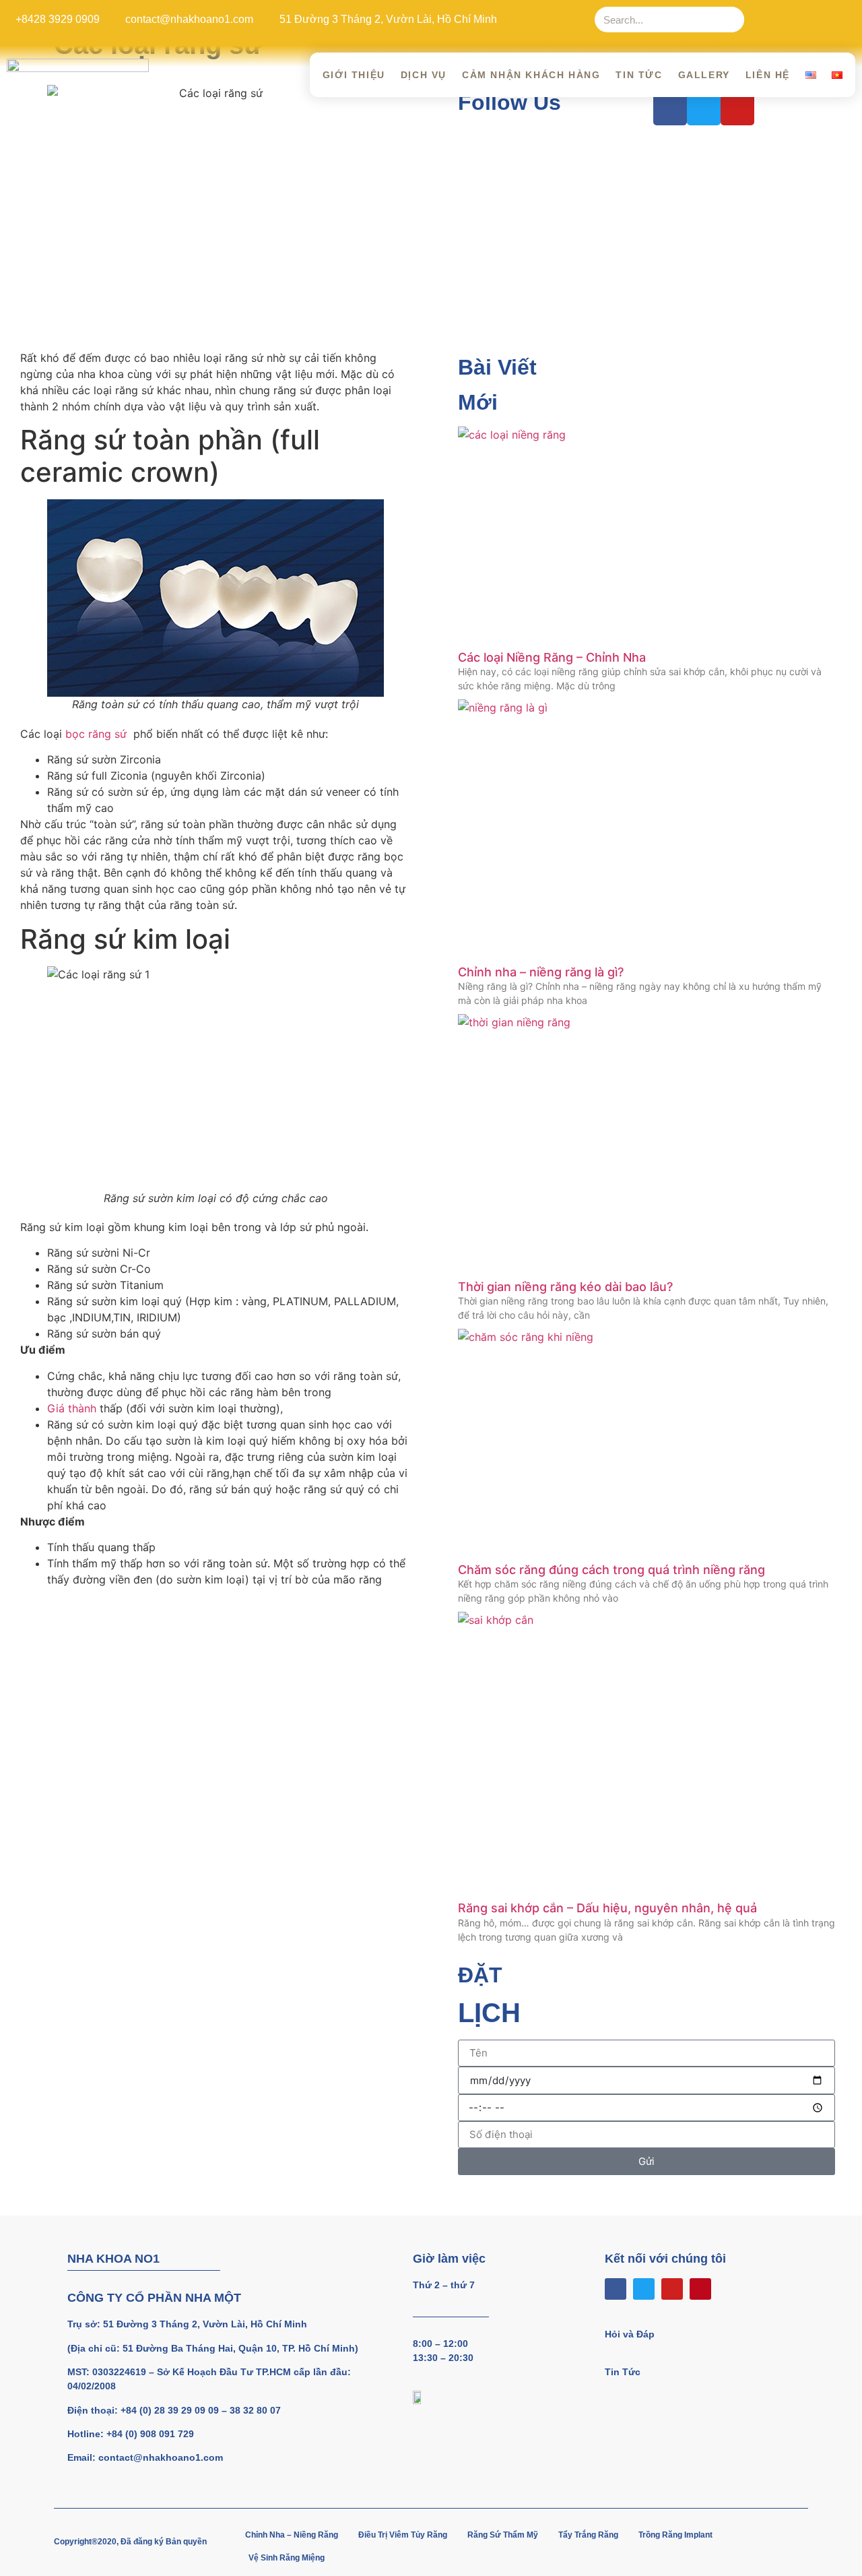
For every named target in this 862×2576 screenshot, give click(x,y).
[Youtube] (817, 20)
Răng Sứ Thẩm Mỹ (503, 2535)
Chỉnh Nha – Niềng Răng (292, 2535)
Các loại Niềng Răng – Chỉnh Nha (552, 657)
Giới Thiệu (354, 75)
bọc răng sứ (98, 734)
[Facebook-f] (762, 20)
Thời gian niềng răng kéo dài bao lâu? (565, 1287)
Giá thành (72, 1408)
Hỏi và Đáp (630, 2334)
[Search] (731, 20)
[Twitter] (789, 20)
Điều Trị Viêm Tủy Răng (403, 2535)
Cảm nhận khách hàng (531, 75)
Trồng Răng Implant (675, 2535)
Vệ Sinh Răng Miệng (287, 2558)
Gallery (704, 75)
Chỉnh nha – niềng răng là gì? (541, 972)
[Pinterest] (844, 20)
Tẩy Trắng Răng (588, 2535)
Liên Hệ (768, 75)
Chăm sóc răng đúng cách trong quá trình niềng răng (611, 1570)
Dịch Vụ (424, 75)
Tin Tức (639, 75)
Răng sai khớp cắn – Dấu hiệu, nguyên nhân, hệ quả (607, 1908)
